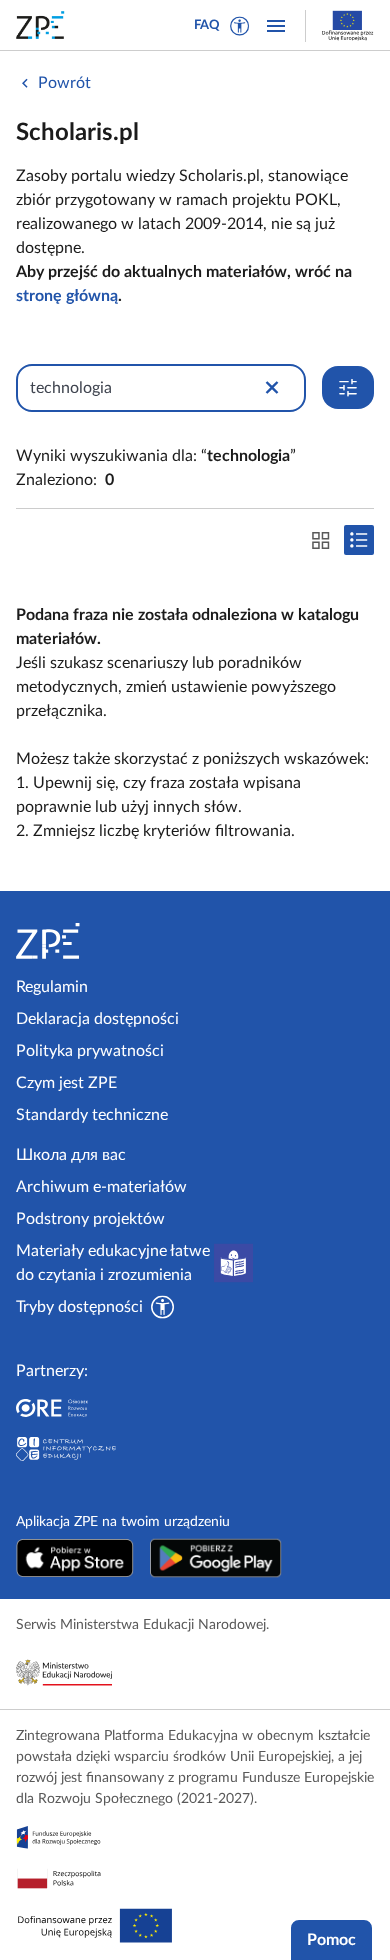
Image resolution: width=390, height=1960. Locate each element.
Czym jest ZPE (66, 1083)
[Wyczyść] (272, 388)
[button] (240, 26)
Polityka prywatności (90, 1051)
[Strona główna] (101, 941)
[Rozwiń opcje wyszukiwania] (348, 387)
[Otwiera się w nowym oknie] (75, 1558)
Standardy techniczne (92, 1115)
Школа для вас (71, 1155)
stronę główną (67, 296)
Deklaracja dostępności (97, 1019)
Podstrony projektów (90, 1219)
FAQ (207, 25)
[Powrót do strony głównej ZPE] (44, 25)
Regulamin (52, 987)
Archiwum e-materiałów (101, 1187)
